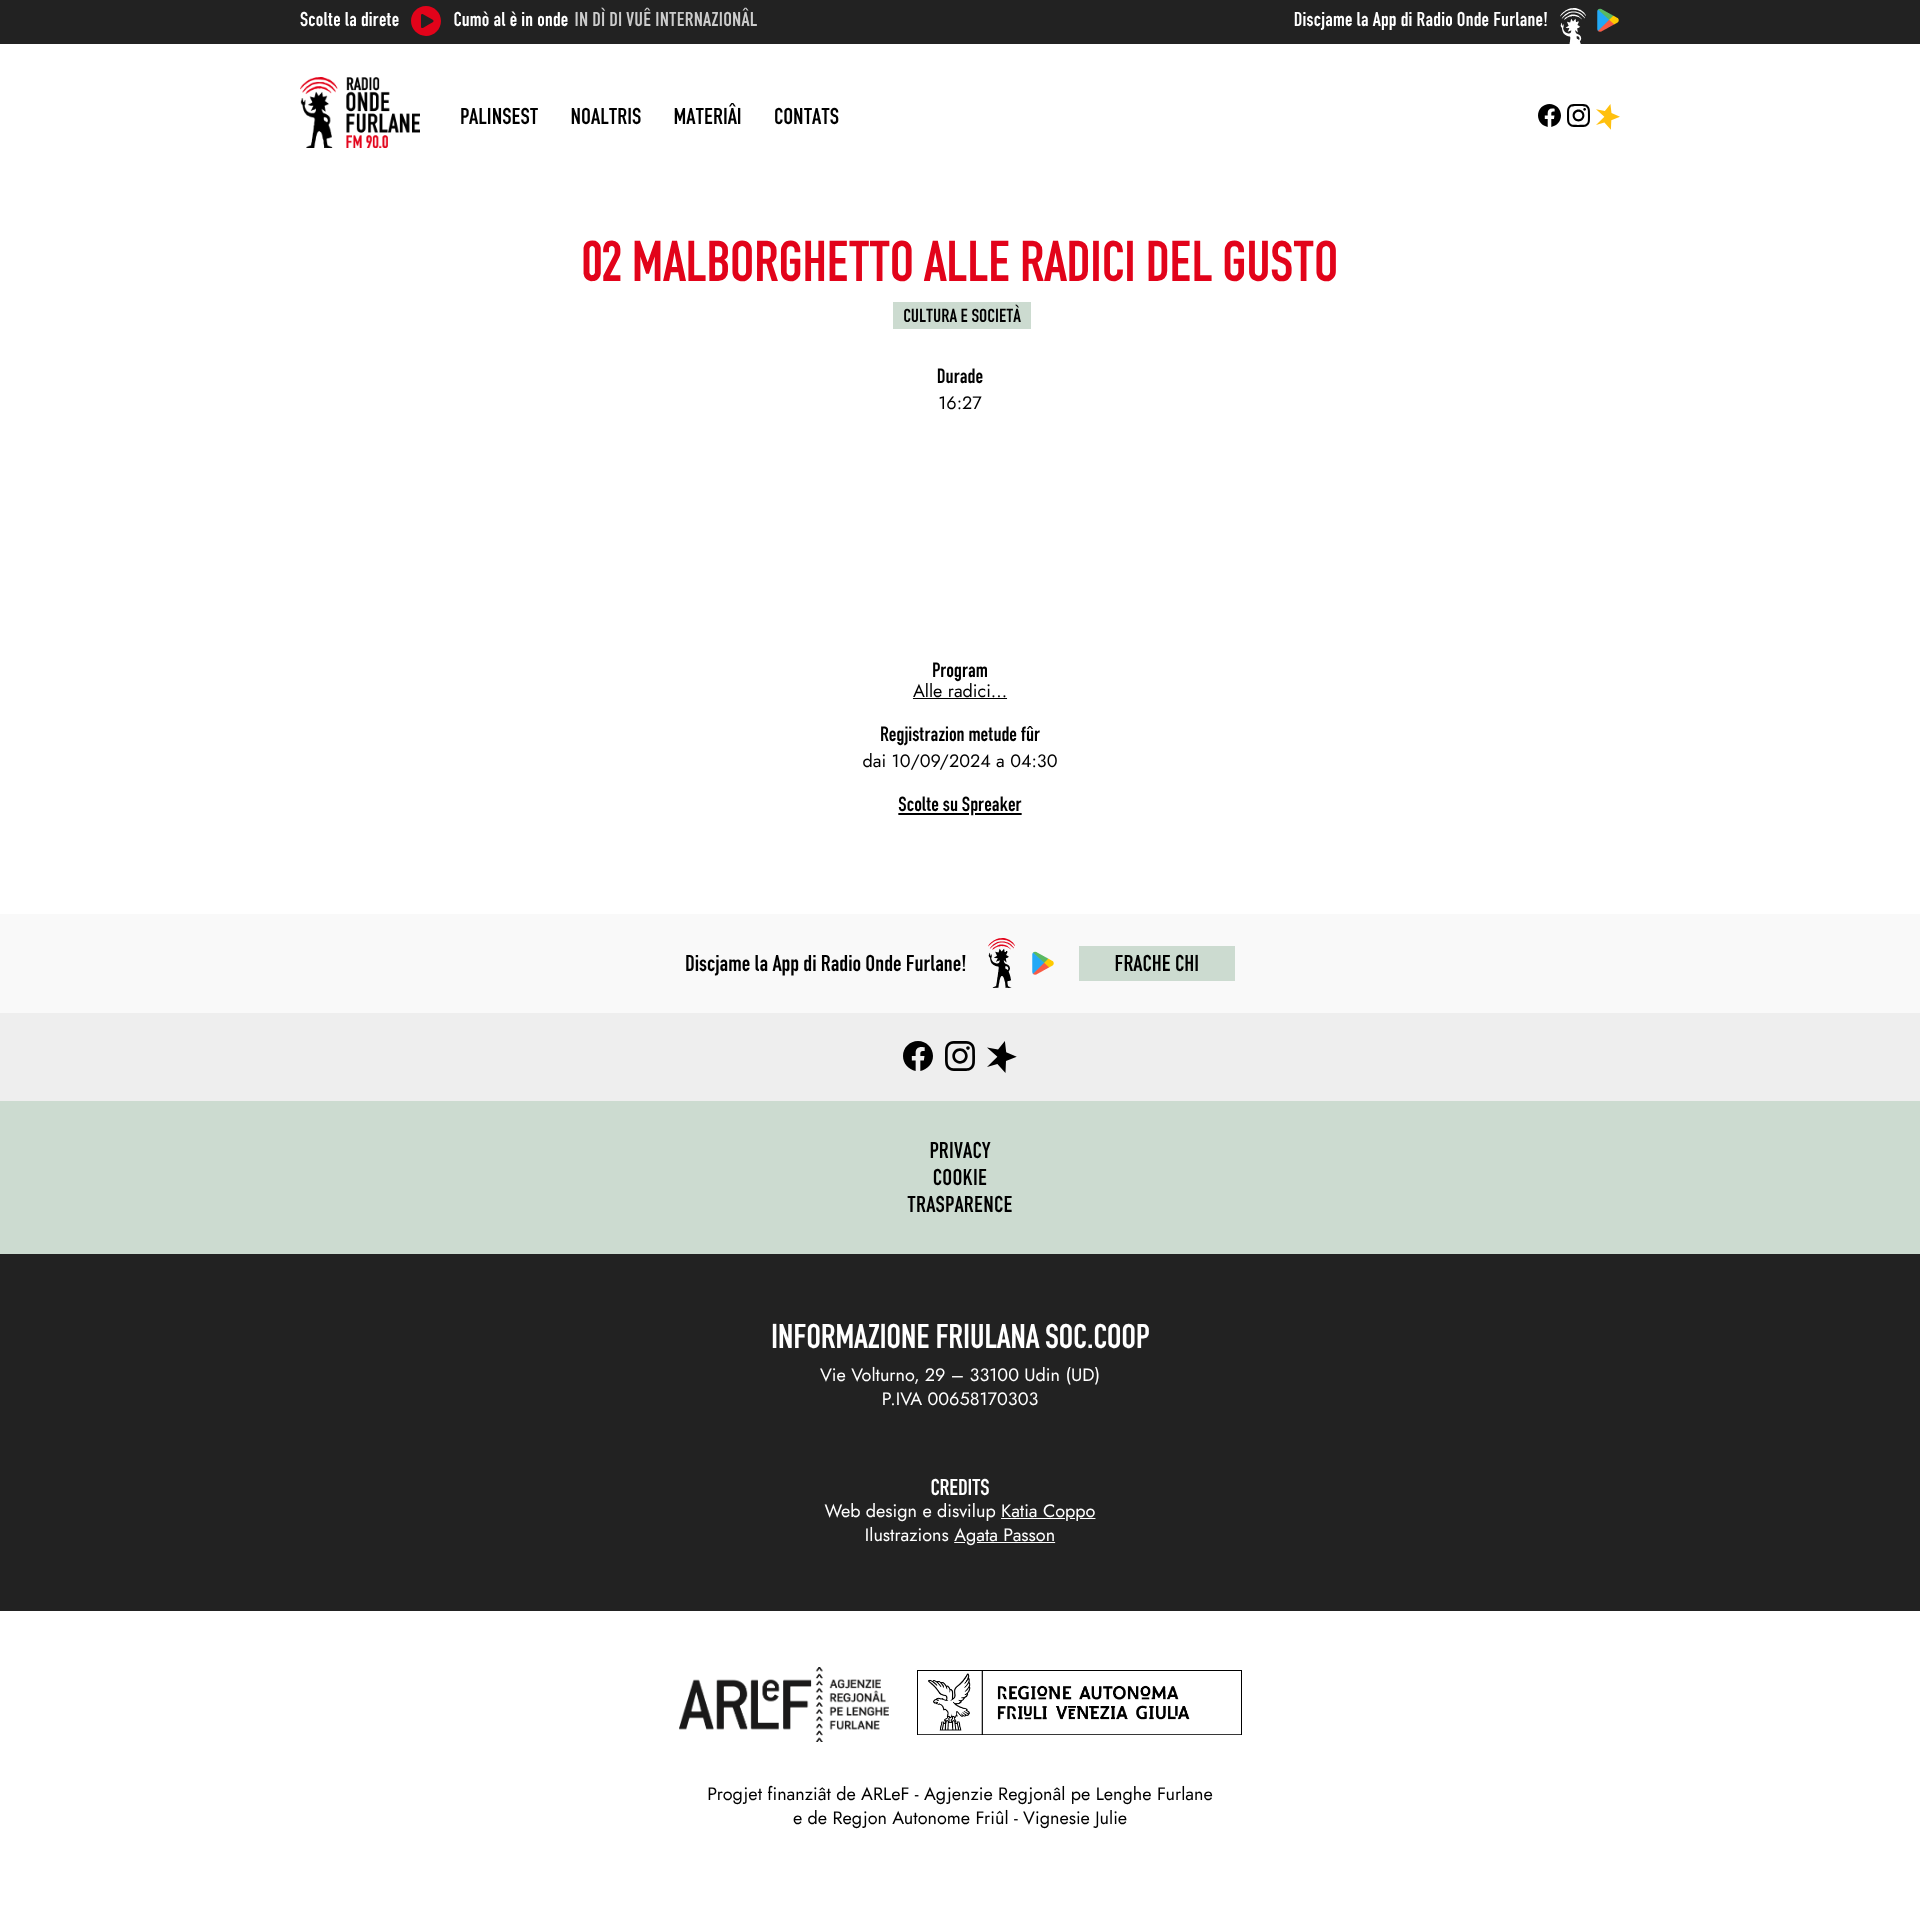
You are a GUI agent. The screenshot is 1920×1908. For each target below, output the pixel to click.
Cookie (960, 1177)
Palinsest (499, 116)
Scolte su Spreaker (959, 804)
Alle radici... (960, 691)
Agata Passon (1004, 1535)
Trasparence (960, 1204)
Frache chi (1157, 963)
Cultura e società (962, 315)
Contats (806, 116)
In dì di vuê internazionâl (666, 20)
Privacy (959, 1150)
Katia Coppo (1048, 1511)
